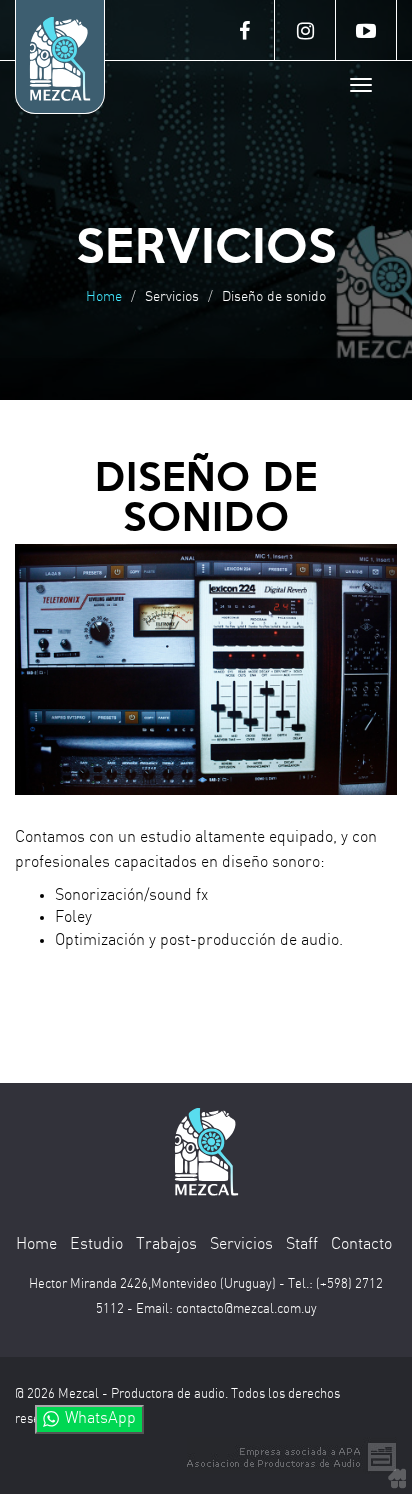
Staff (302, 1244)
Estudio (96, 1244)
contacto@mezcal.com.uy (246, 1309)
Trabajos (166, 1244)
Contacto (361, 1244)
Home (104, 297)
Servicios (241, 1244)
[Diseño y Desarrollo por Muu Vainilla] (397, 1478)
